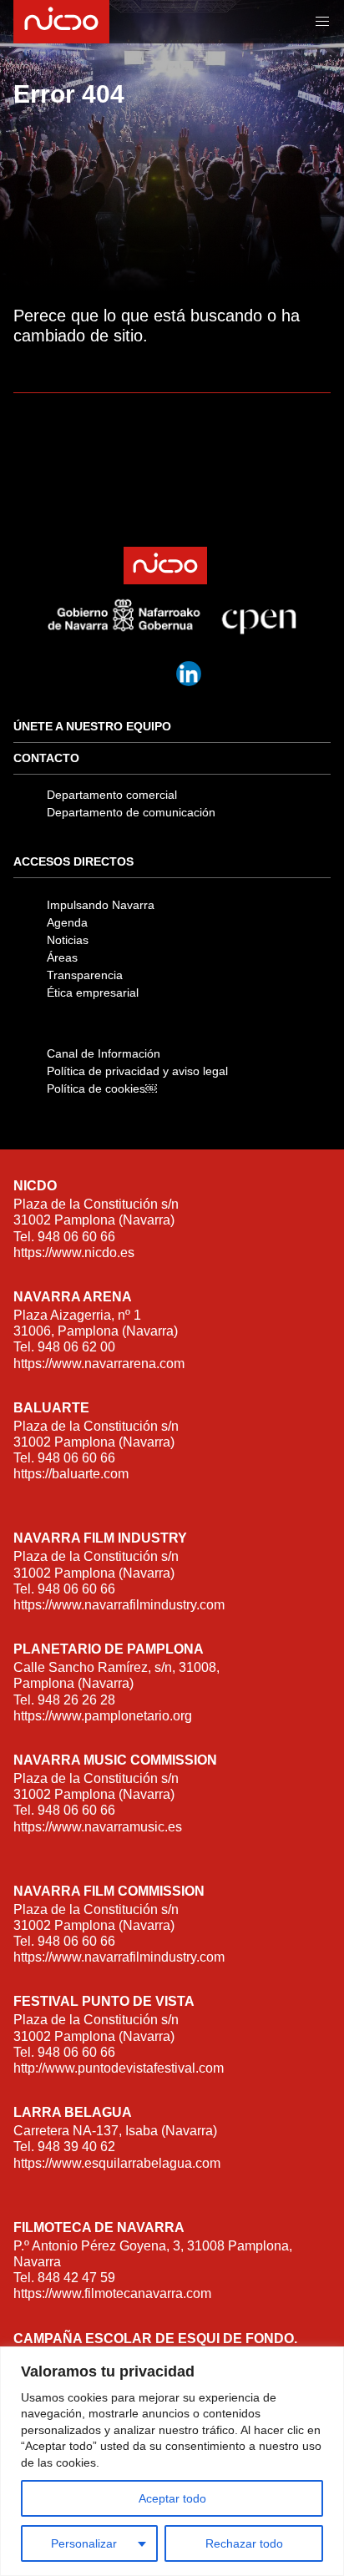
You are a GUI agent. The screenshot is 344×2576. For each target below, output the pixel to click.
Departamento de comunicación (131, 812)
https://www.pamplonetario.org (103, 1716)
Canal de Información (104, 1053)
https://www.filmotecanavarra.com (112, 2293)
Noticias (68, 940)
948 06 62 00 (76, 1347)
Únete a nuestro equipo (92, 726)
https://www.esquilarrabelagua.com (117, 2163)
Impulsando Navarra (101, 905)
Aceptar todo (172, 2498)
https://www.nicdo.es (74, 1253)
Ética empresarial (93, 993)
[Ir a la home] (60, 22)
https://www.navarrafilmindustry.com (119, 1605)
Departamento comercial (112, 795)
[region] (172, 2461)
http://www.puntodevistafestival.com (119, 2068)
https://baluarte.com (71, 1474)
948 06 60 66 (76, 1237)
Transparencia (85, 975)
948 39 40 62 (76, 2147)
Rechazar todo (244, 2543)
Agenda (67, 922)
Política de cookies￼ (102, 1088)
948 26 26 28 (76, 1700)
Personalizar (84, 2543)
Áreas (62, 957)
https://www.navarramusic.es (98, 1827)
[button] (322, 22)
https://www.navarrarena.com (99, 1364)
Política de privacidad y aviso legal (137, 1071)
